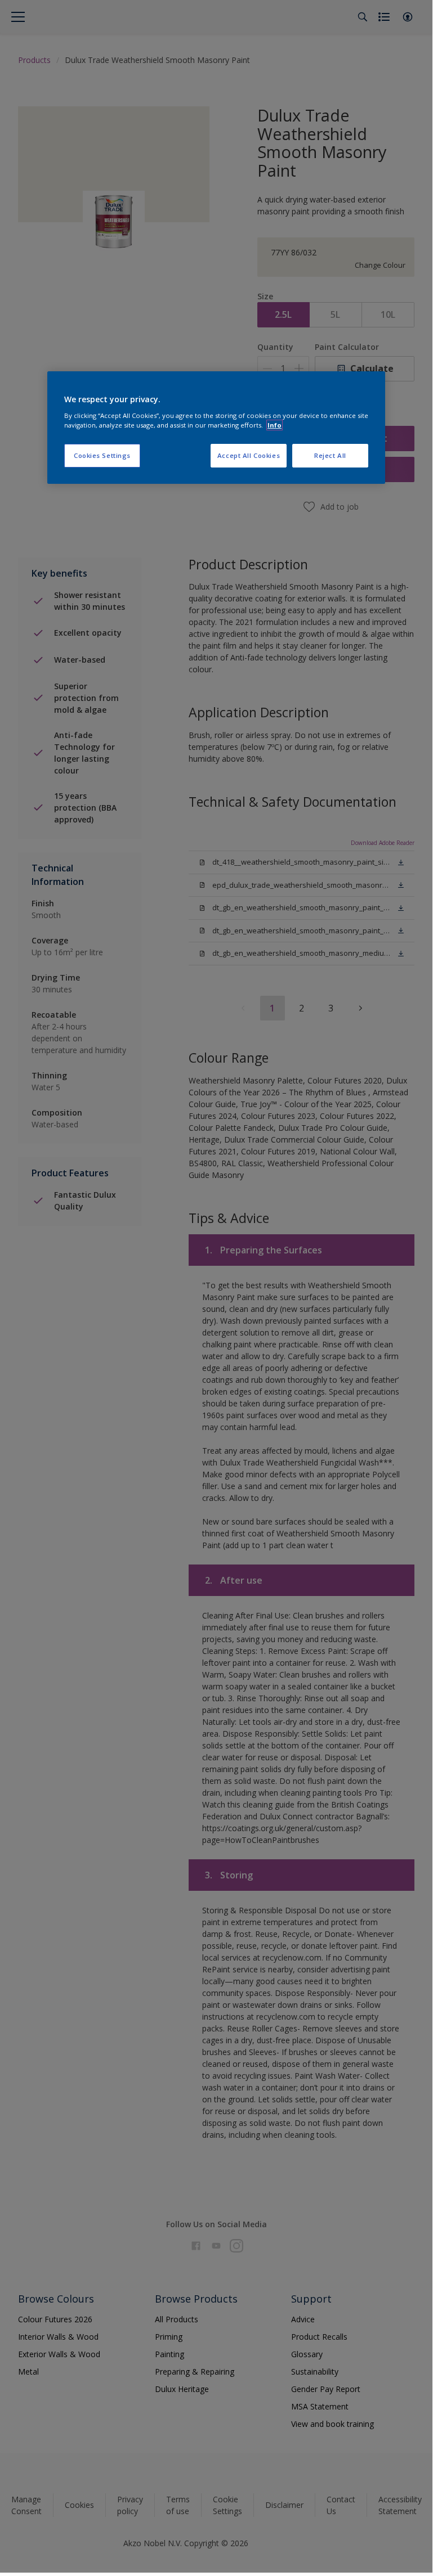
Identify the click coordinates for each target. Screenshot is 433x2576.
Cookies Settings (102, 455)
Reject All (330, 455)
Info (274, 425)
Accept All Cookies (249, 455)
